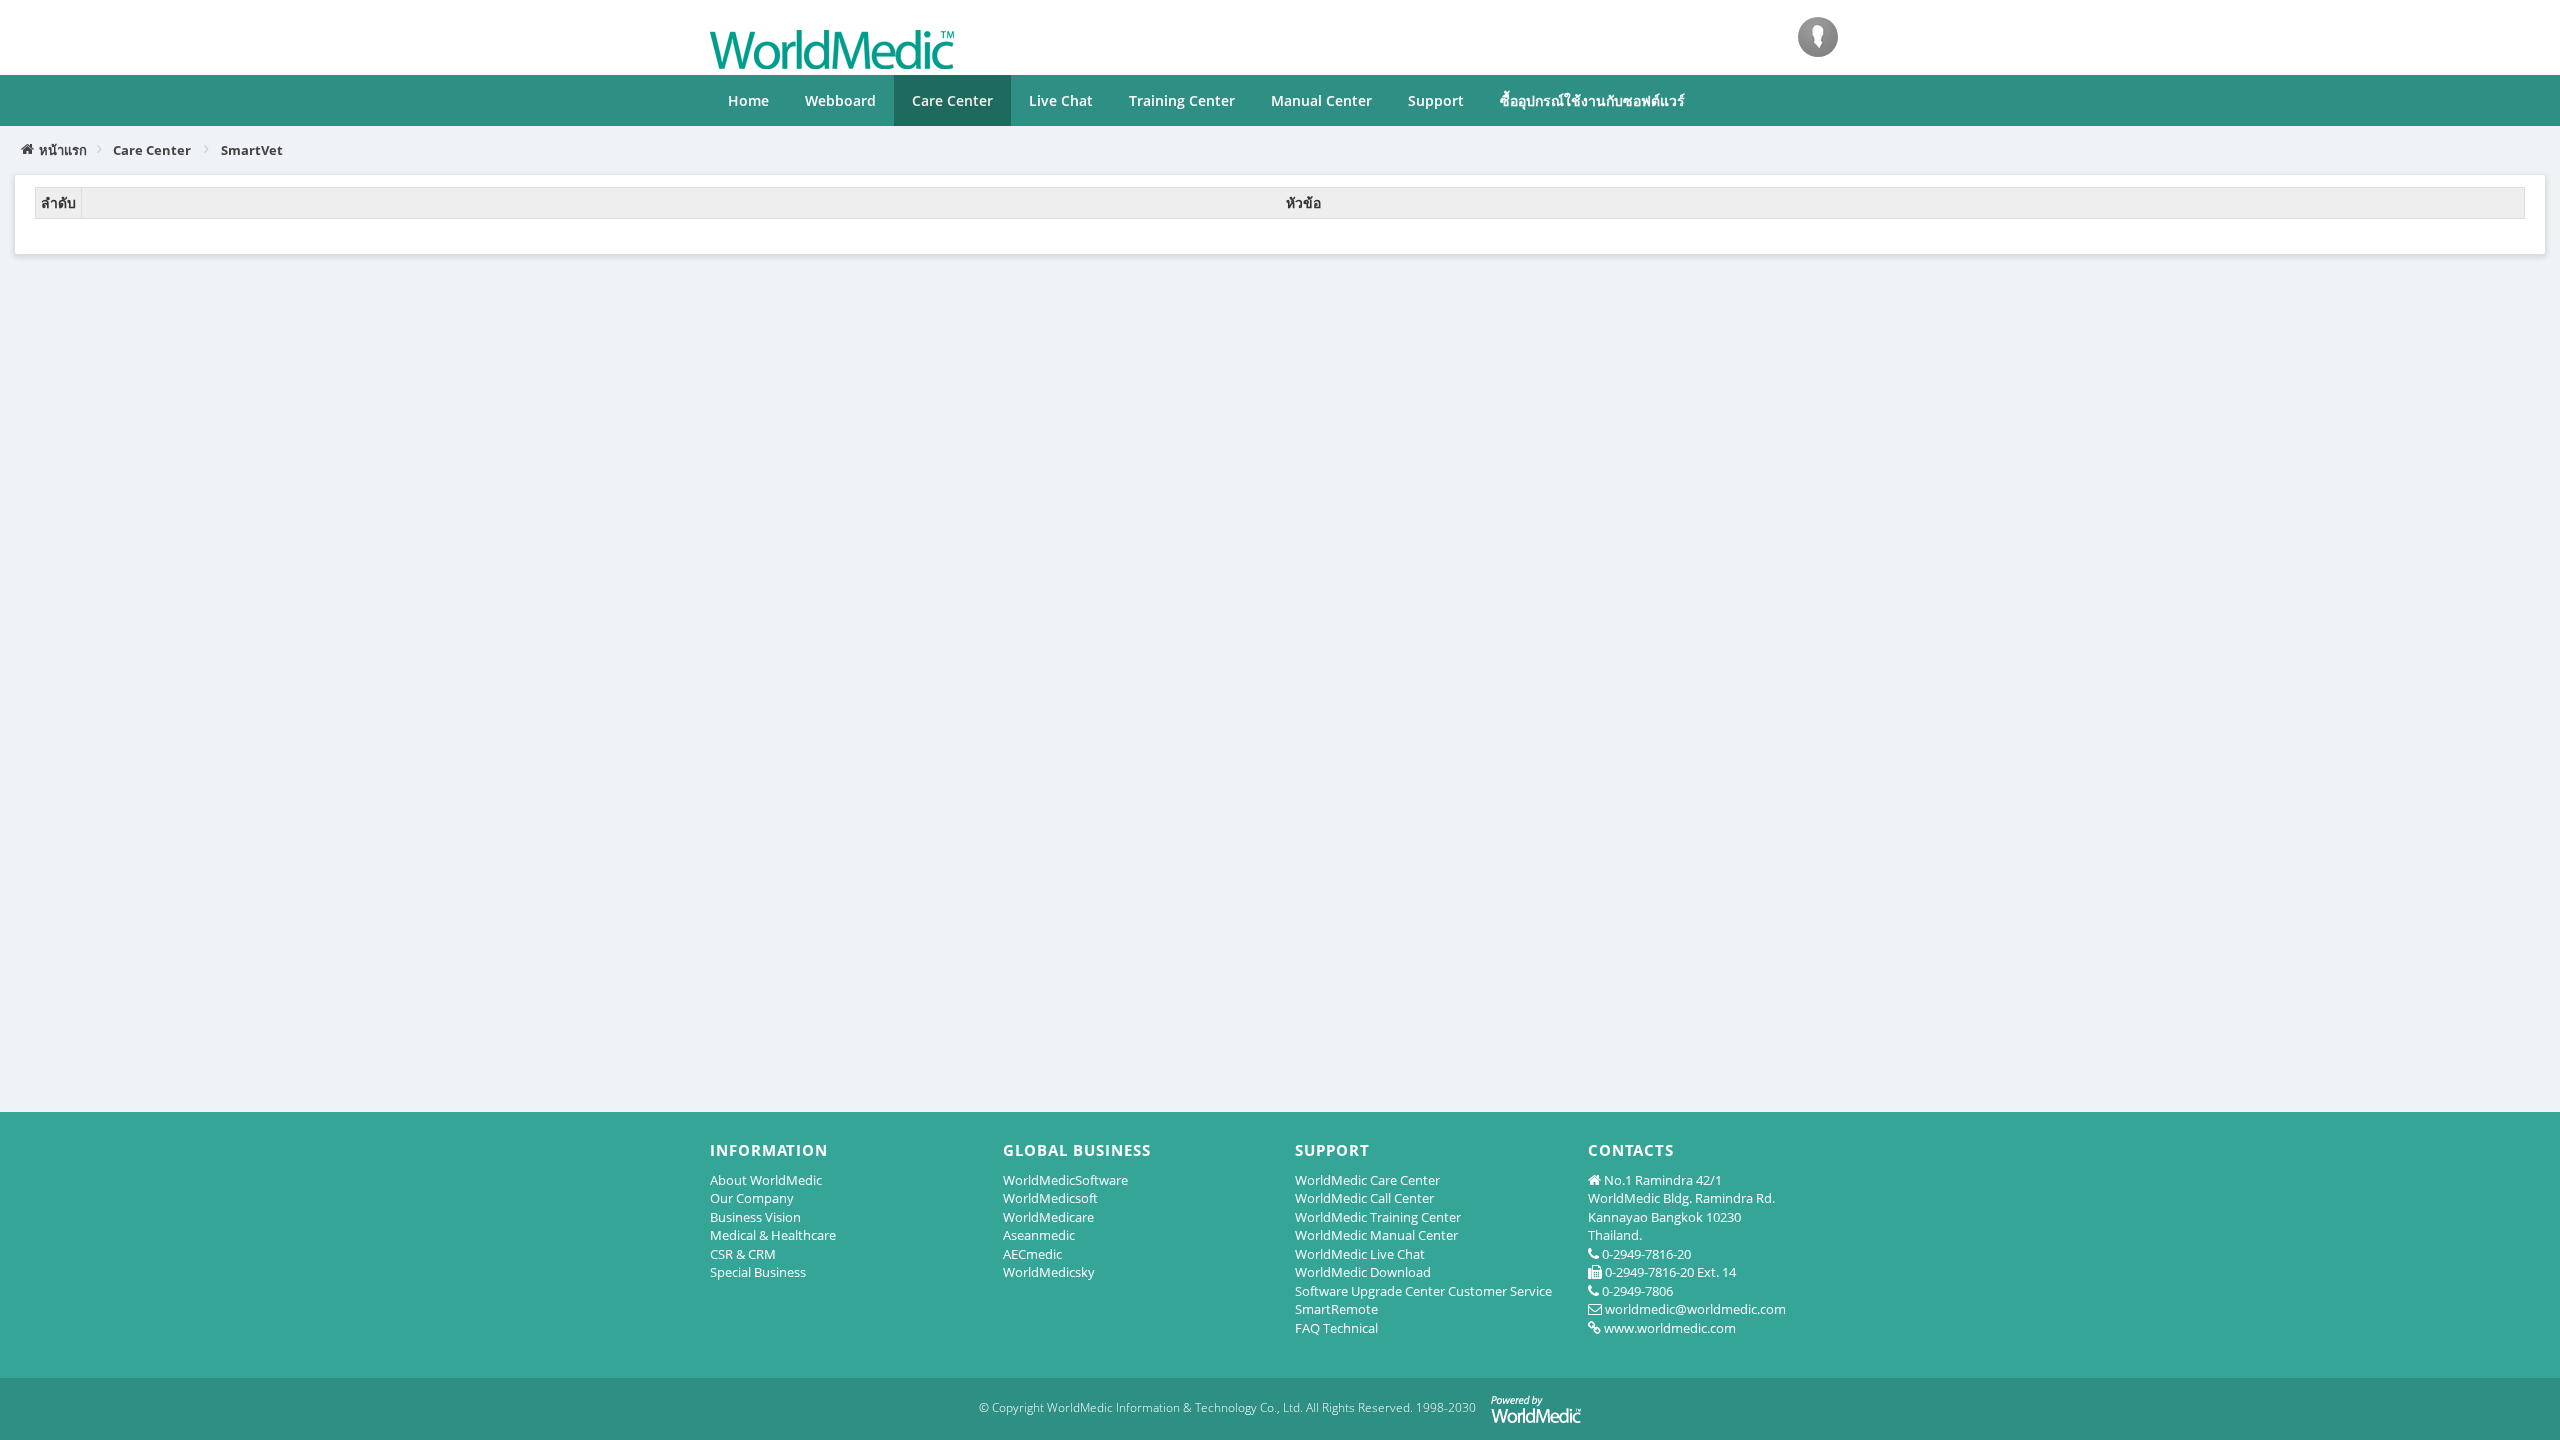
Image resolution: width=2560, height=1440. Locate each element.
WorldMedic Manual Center (1376, 1235)
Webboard (840, 100)
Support (1436, 100)
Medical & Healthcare (773, 1235)
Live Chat (1061, 100)
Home (748, 100)
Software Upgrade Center (1370, 1291)
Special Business (758, 1272)
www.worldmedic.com (1670, 1328)
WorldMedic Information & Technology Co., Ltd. (1175, 1407)
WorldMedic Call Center (1364, 1198)
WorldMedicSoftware (1065, 1180)
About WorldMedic (766, 1180)
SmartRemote (1336, 1309)
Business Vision (755, 1217)
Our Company (752, 1198)
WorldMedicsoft (1050, 1198)
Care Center (952, 100)
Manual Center (1321, 100)
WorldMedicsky (1049, 1272)
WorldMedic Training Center (1378, 1217)
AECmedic (1032, 1254)
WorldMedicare (1048, 1217)
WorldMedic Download (1363, 1272)
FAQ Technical (1336, 1328)
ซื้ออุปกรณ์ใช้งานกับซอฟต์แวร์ (1592, 100)
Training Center (1182, 100)
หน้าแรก (63, 150)
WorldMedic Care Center (1367, 1180)
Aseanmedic (1039, 1235)
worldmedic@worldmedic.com (1695, 1309)
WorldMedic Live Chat (1360, 1254)
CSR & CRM (743, 1254)
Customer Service (1500, 1291)
